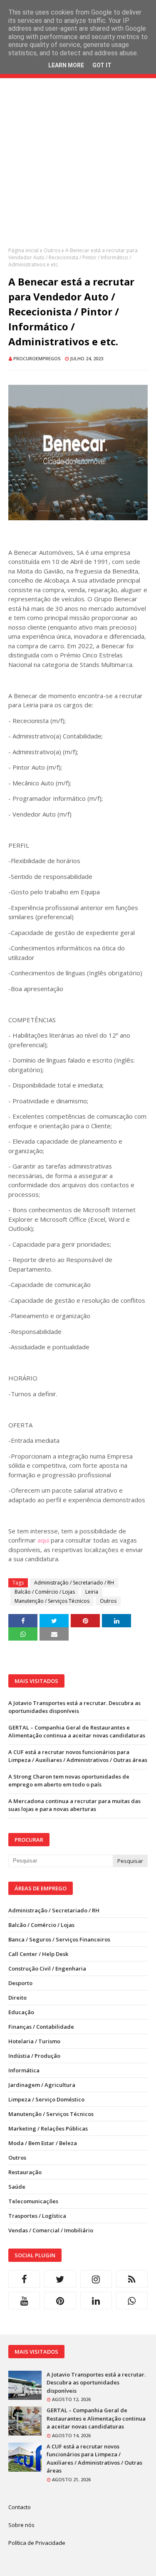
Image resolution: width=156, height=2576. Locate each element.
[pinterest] (60, 2300)
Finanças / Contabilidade (41, 2027)
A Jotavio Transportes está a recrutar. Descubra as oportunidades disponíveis (74, 1707)
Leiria (92, 1592)
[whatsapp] (132, 2300)
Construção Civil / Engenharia (47, 1968)
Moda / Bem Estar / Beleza (43, 2143)
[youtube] (24, 2300)
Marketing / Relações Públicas (48, 2128)
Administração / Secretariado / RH (74, 1583)
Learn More (66, 65)
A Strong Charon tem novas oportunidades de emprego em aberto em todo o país (69, 1781)
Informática (24, 2070)
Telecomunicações (33, 2201)
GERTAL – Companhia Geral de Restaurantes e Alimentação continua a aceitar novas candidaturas (77, 1732)
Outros (52, 250)
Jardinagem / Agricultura (42, 2085)
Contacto (20, 2507)
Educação (21, 2012)
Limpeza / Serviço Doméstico (46, 2099)
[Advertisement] (78, 169)
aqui (43, 1540)
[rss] (132, 2279)
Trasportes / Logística (37, 2216)
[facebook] (24, 2279)
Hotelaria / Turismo (34, 2041)
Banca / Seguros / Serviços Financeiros (59, 1939)
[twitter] (60, 2279)
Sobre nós (21, 2525)
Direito (17, 1998)
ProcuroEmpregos (37, 358)
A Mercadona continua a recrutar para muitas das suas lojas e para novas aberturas (74, 1805)
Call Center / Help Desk (38, 1954)
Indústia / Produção (34, 2056)
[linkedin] (96, 2300)
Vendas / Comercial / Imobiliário (51, 2230)
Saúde (17, 2187)
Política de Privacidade (37, 2543)
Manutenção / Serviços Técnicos (52, 1601)
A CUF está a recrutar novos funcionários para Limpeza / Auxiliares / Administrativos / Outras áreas (78, 1756)
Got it (102, 65)
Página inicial (24, 250)
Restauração (25, 2172)
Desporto (20, 1983)
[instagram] (96, 2279)
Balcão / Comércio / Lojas (45, 1592)
